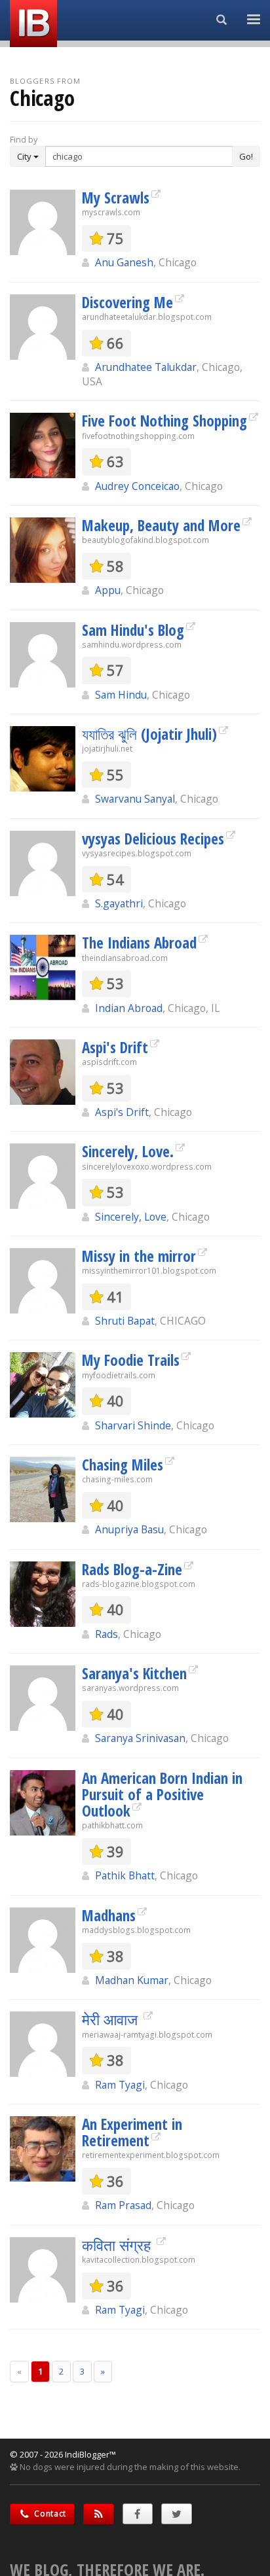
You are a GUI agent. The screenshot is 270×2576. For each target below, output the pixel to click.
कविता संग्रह (118, 2245)
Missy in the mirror (139, 1256)
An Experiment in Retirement (132, 2132)
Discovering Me (127, 302)
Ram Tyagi (120, 2085)
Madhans (109, 1915)
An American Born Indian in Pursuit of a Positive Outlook (162, 1795)
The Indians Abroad (139, 943)
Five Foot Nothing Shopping (164, 421)
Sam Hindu (121, 695)
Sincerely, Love (131, 1217)
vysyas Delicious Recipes (153, 839)
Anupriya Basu (129, 1529)
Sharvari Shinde (133, 1425)
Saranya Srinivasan (140, 1738)
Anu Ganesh (124, 262)
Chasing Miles (123, 1465)
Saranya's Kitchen (134, 1673)
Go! (246, 156)
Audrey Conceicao (137, 486)
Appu (108, 590)
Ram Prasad (123, 2205)
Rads (106, 1634)
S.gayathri (119, 903)
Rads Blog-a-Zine (132, 1569)
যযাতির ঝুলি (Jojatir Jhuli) (149, 734)
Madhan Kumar (132, 1980)
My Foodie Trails (131, 1360)
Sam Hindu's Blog (133, 630)
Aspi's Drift (115, 1047)
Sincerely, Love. (128, 1151)
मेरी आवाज (112, 2019)
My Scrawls (116, 198)
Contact (49, 2514)
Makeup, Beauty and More (161, 525)
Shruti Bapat (125, 1321)
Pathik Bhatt (125, 1875)
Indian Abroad (129, 1008)
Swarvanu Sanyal (135, 799)
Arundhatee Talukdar (146, 367)
